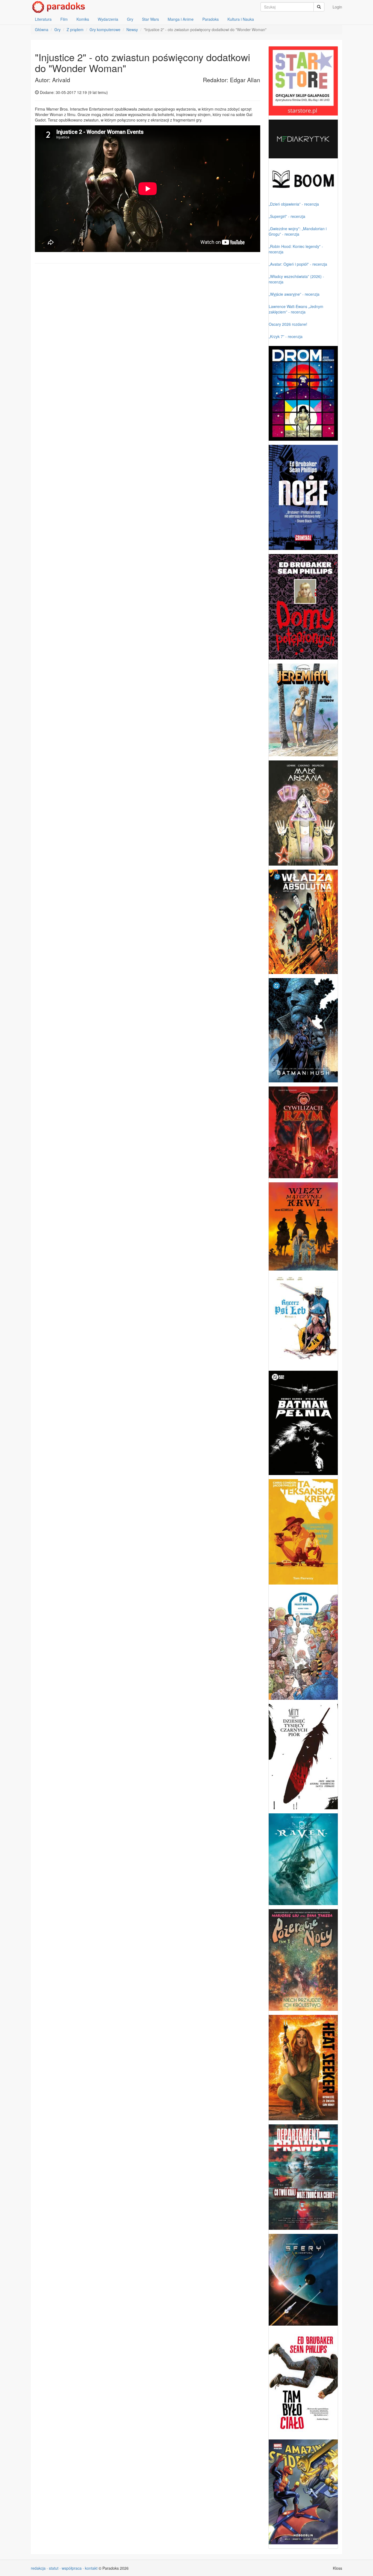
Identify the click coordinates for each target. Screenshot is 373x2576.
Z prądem (75, 29)
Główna (42, 29)
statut (54, 2568)
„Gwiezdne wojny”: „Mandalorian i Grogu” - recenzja (298, 231)
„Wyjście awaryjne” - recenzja (294, 294)
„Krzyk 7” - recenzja (286, 336)
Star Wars (150, 19)
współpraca (72, 2568)
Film (64, 19)
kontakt (91, 2568)
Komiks (83, 19)
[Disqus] (148, 337)
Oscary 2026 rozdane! (288, 324)
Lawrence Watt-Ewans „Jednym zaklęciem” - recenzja (296, 309)
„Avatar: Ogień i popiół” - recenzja (298, 264)
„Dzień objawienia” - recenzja (294, 204)
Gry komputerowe (105, 29)
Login (337, 7)
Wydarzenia (108, 19)
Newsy (132, 29)
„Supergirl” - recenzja (287, 216)
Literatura (43, 19)
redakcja (38, 2568)
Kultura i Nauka (241, 19)
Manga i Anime (181, 19)
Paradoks (211, 19)
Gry (130, 19)
